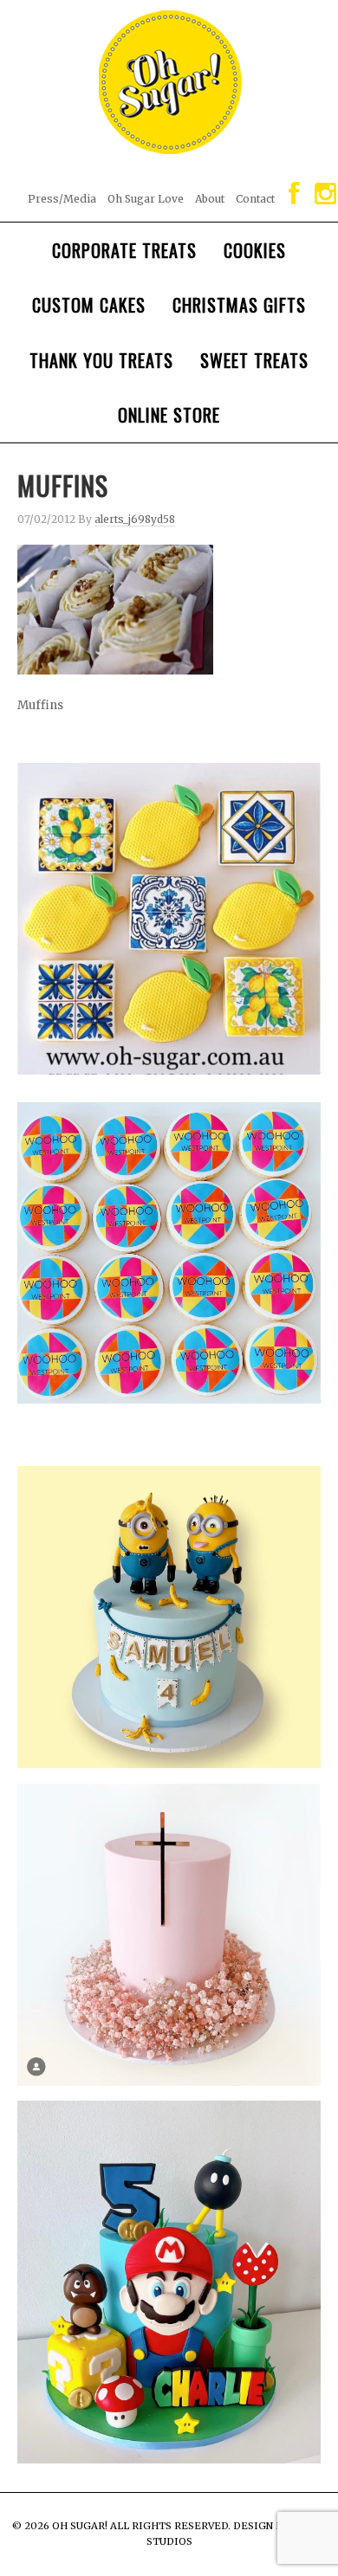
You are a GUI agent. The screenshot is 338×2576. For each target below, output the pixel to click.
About (210, 199)
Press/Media (62, 199)
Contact (255, 199)
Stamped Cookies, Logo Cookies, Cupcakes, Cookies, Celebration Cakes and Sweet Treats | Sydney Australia (169, 74)
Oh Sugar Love (146, 199)
